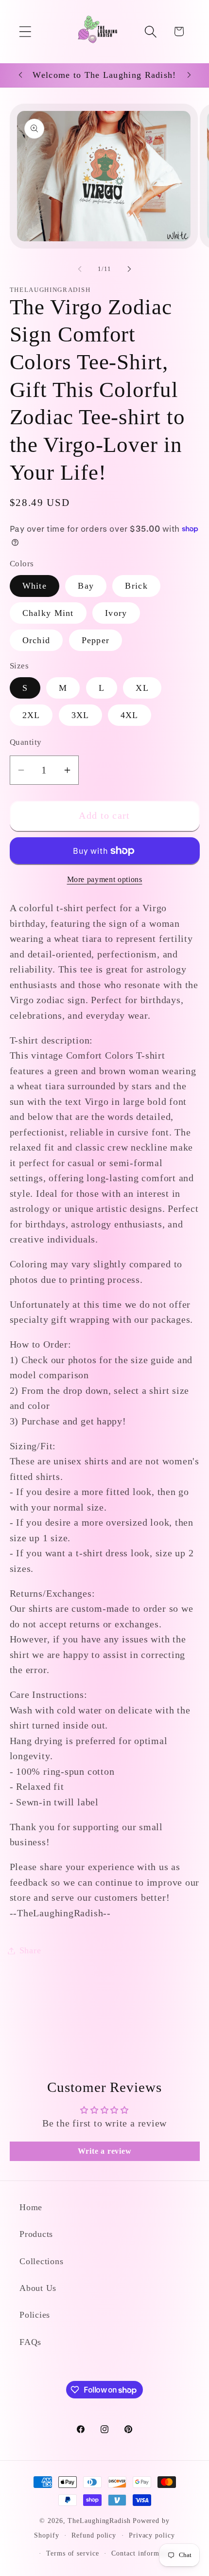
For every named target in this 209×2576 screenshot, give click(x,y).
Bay (86, 586)
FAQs (30, 2342)
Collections (42, 2261)
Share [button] (30, 1950)
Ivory (116, 613)
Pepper (96, 640)
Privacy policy (152, 2535)
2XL (31, 715)
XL (142, 688)
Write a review (105, 2151)
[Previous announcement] (20, 75)
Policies (35, 2315)
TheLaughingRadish (99, 2521)
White (35, 586)
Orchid (36, 640)
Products (36, 2234)
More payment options (105, 879)
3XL (80, 715)
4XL (130, 715)
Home (31, 2207)
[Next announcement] (189, 75)
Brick (136, 586)
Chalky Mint (48, 613)
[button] (25, 31)
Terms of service (73, 2553)
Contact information (143, 2553)
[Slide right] (129, 269)
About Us (38, 2288)
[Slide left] (80, 269)
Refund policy (94, 2535)
